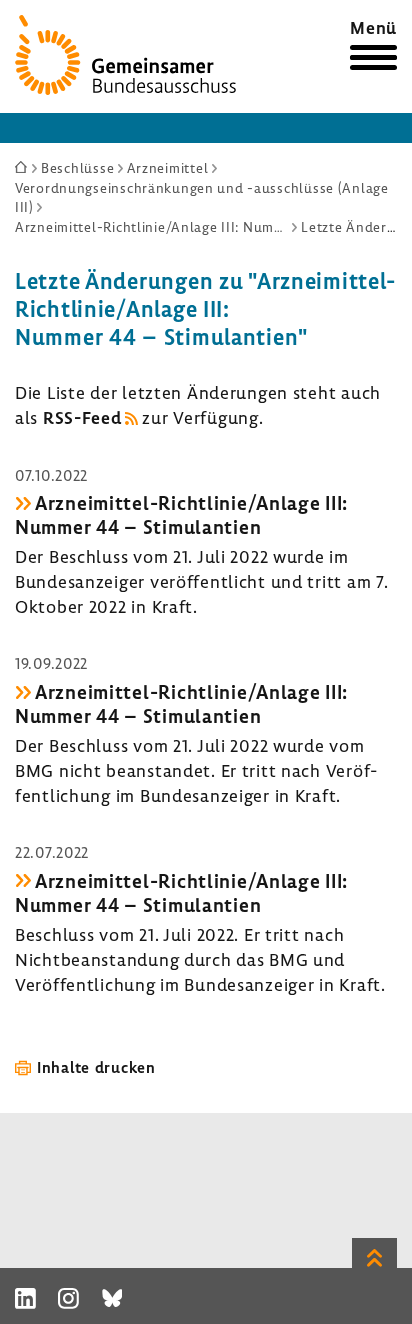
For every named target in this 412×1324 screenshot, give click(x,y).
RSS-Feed (82, 417)
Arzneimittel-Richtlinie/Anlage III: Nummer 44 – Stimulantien (181, 515)
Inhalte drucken (96, 1067)
